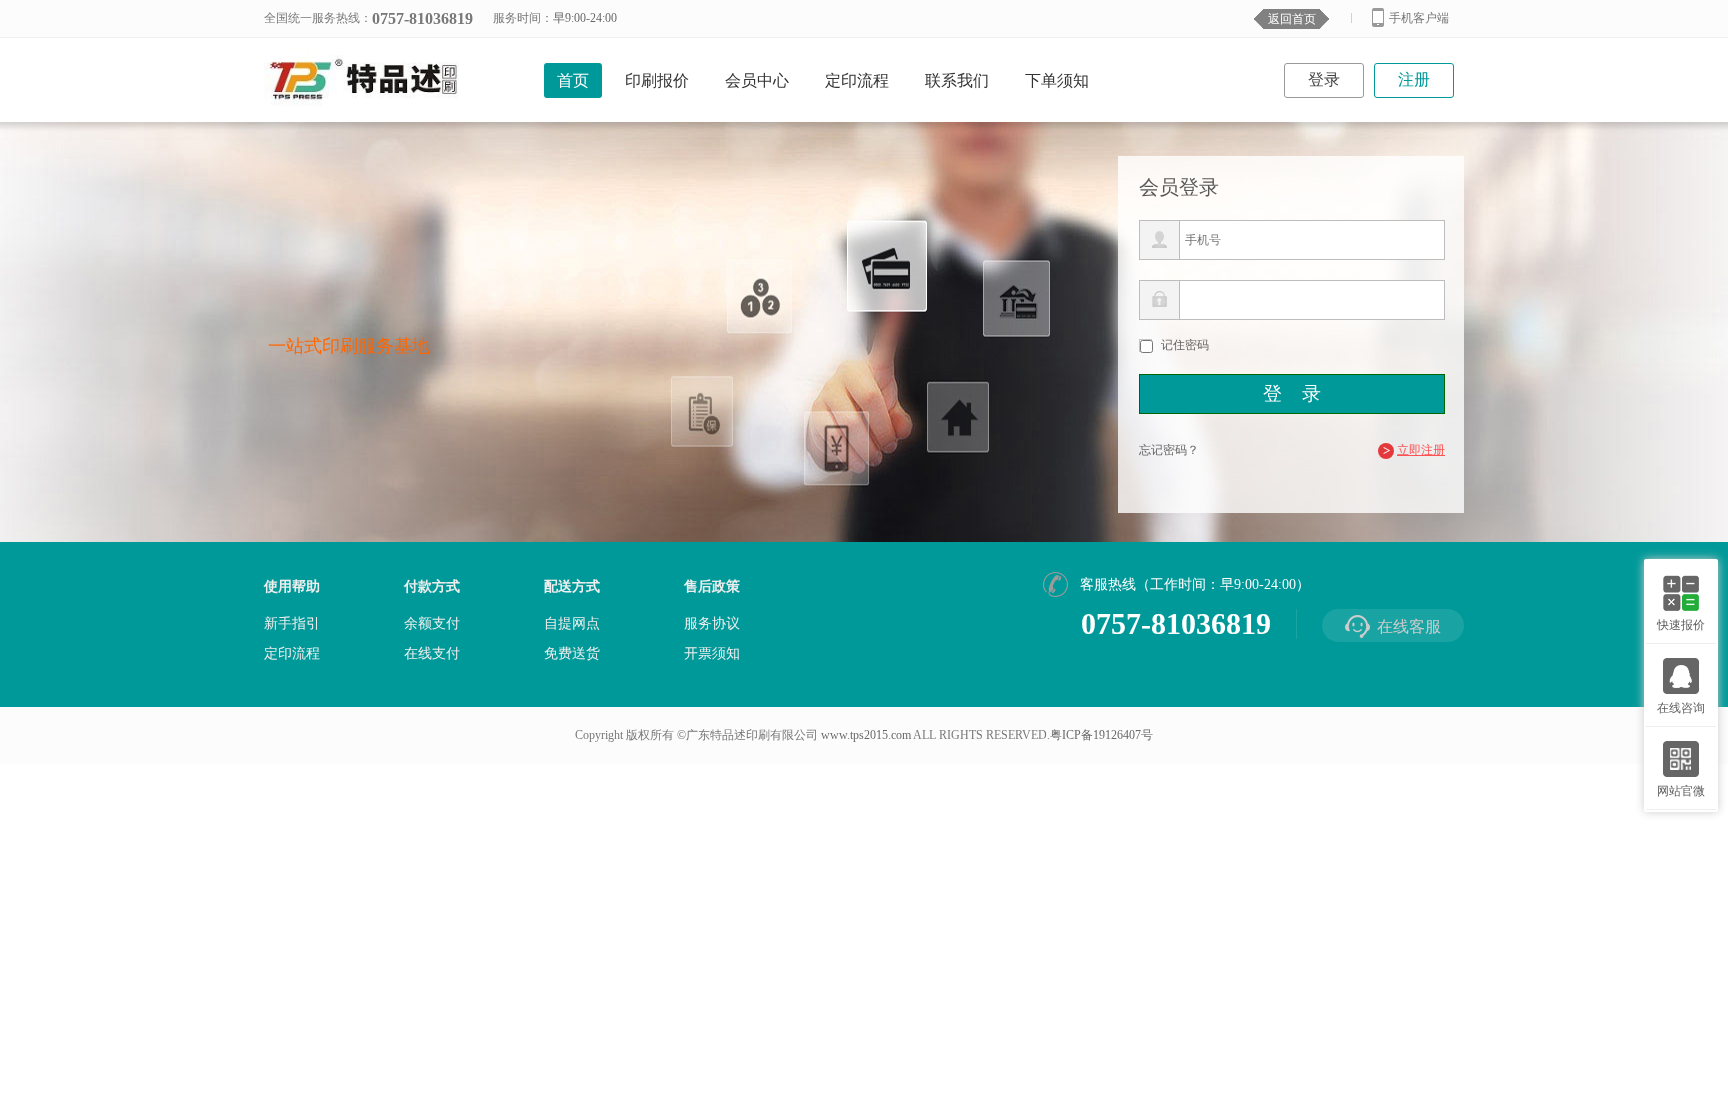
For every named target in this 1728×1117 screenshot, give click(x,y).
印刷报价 (657, 80)
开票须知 (712, 654)
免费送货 (572, 654)
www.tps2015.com (866, 735)
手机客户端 (1419, 18)
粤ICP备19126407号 (1101, 735)
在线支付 (432, 654)
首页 (573, 80)
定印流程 (857, 80)
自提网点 (572, 624)
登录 (1324, 79)
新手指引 (292, 624)
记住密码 (1185, 345)
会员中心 (757, 80)
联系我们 (957, 80)
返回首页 (1292, 19)
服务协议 (712, 624)
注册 (1414, 79)
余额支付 (432, 624)
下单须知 (1057, 80)
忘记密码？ (1169, 450)
